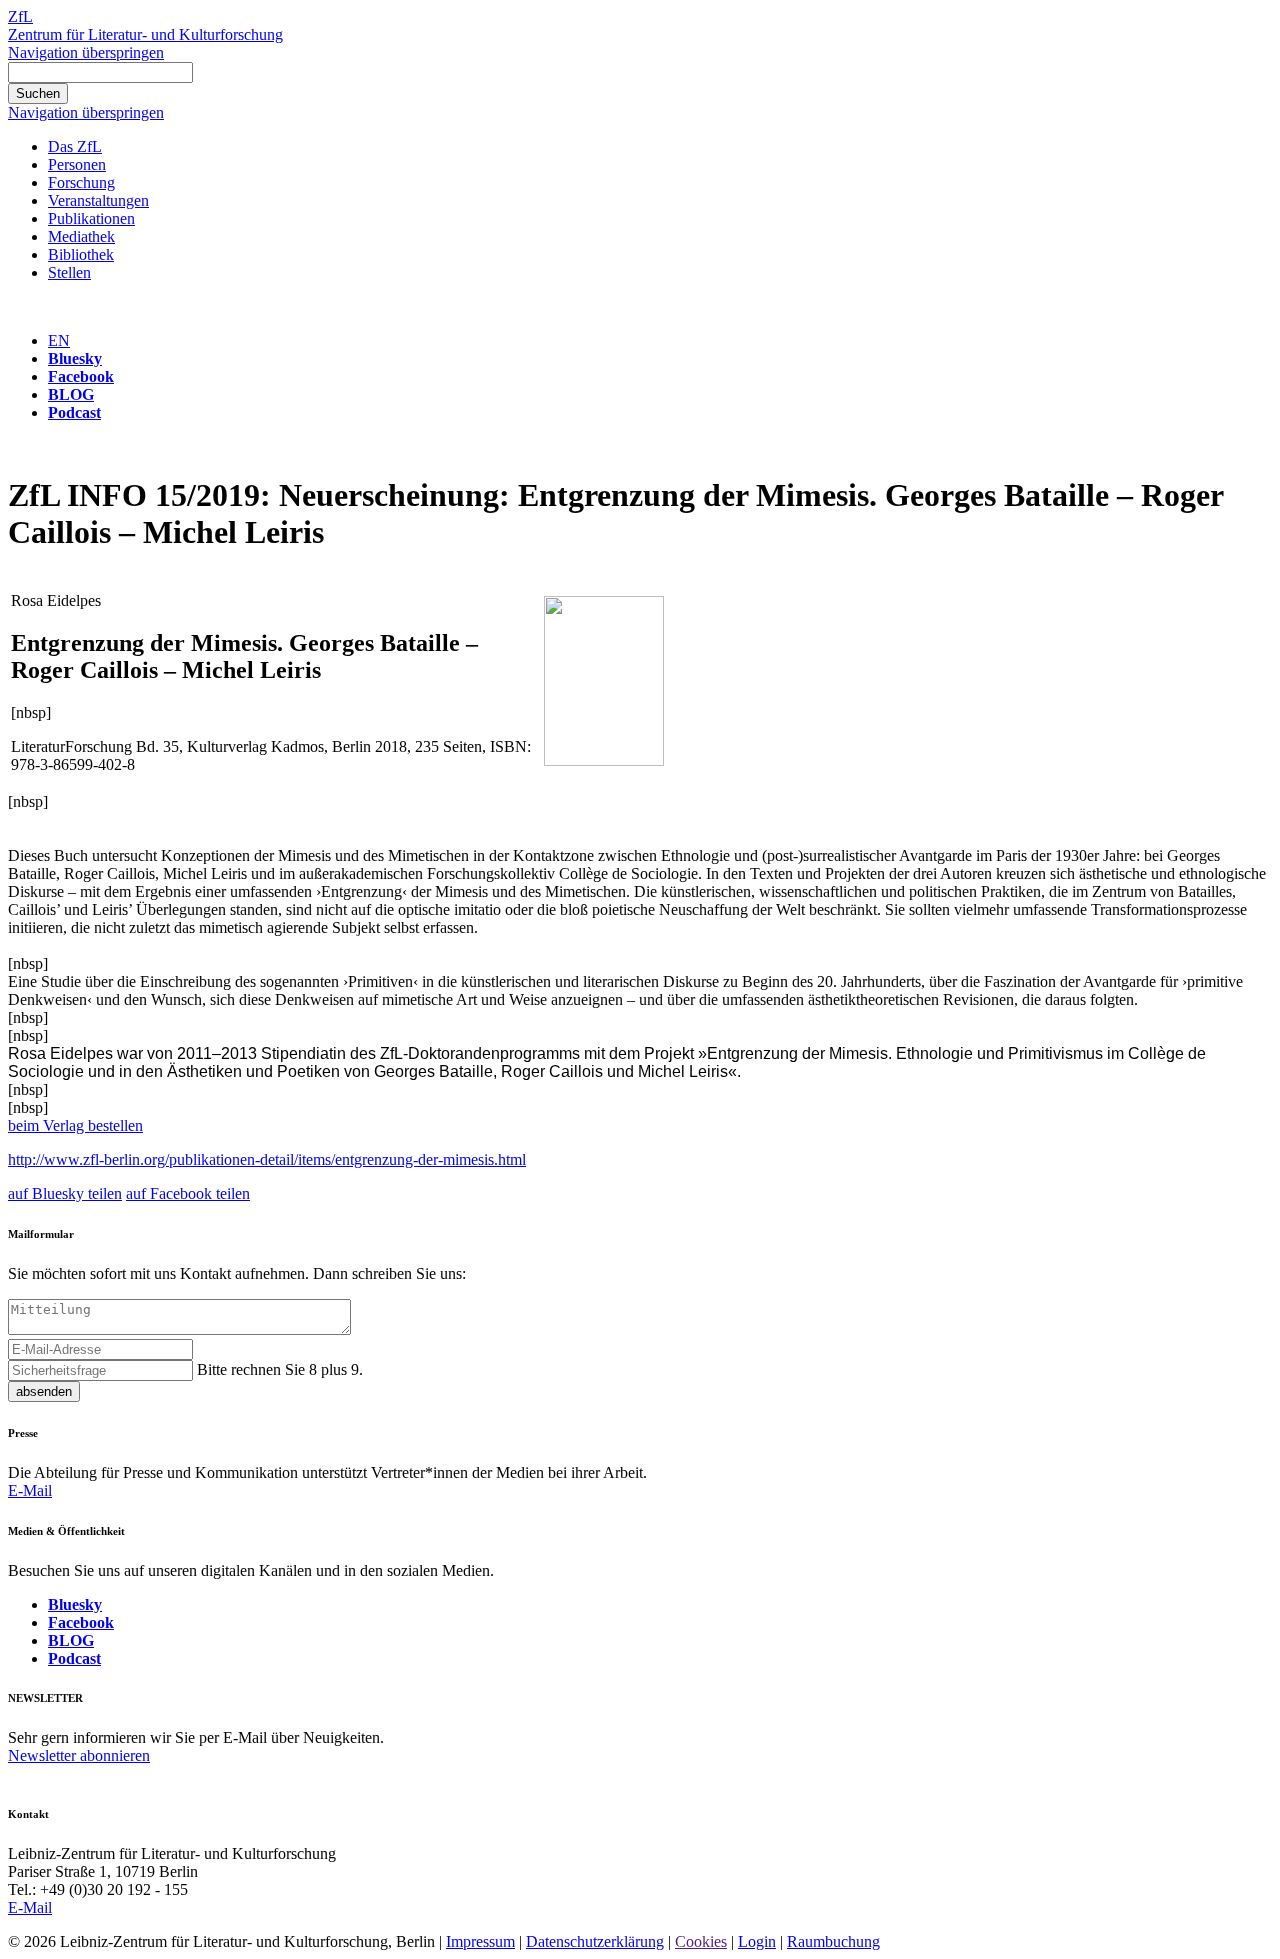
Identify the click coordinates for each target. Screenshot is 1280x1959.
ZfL (20, 16)
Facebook (81, 376)
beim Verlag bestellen (75, 1125)
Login (757, 1941)
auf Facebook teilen (188, 1193)
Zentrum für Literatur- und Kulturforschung (145, 34)
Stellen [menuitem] (69, 272)
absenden (44, 1391)
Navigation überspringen (86, 52)
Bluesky (75, 358)
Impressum (480, 1941)
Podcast (74, 412)
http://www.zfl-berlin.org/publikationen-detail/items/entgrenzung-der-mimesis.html (267, 1159)
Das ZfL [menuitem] (75, 146)
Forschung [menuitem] (81, 182)
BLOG (71, 394)
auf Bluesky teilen (65, 1193)
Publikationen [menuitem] (91, 218)
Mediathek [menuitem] (81, 236)
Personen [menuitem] (77, 164)
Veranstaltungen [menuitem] (98, 200)
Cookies (701, 1941)
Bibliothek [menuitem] (81, 254)
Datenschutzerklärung (595, 1941)
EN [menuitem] (59, 340)
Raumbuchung (833, 1941)
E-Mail (30, 1490)
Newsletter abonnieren (79, 1755)
